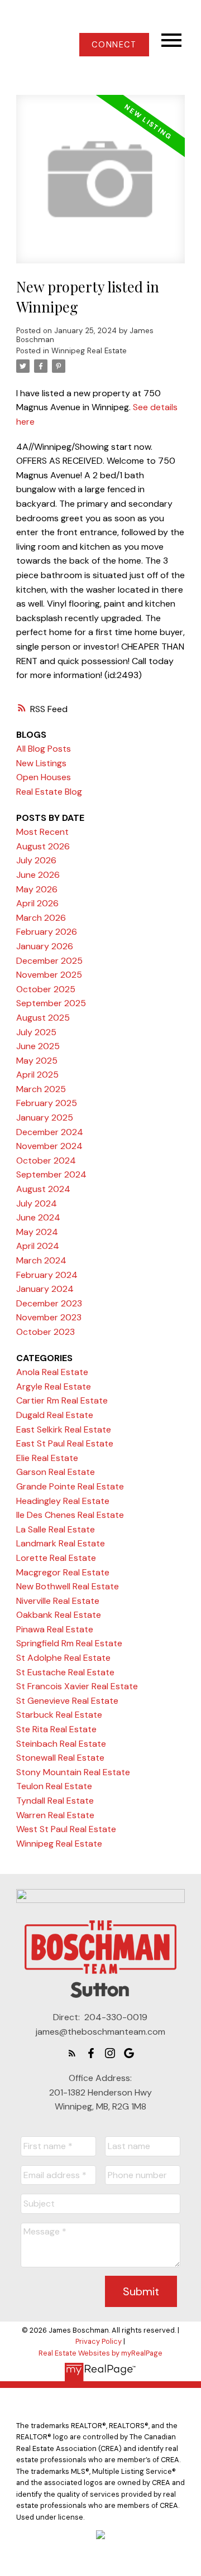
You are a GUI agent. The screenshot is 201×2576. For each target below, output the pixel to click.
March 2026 (41, 918)
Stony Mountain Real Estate (73, 1772)
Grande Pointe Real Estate (70, 1486)
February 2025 (47, 1103)
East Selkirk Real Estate (64, 1429)
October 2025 (46, 989)
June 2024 (38, 1217)
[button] (114, 45)
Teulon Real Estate (54, 1786)
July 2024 (37, 1203)
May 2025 (37, 1061)
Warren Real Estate (55, 1815)
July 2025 (36, 1032)
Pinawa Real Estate (55, 1629)
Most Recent (42, 832)
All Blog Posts (44, 749)
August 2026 (43, 846)
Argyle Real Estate (54, 1386)
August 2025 (43, 1018)
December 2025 (49, 961)
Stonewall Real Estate (60, 1758)
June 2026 (38, 875)
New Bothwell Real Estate (68, 1586)
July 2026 (36, 860)
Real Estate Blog (49, 792)
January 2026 (45, 946)
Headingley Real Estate (63, 1501)
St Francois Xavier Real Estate (77, 1686)
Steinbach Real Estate (61, 1744)
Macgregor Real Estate (63, 1572)
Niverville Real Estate (58, 1601)
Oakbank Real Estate (59, 1615)
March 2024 (41, 1260)
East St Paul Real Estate (65, 1443)
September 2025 (51, 1003)
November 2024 (49, 1146)
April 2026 (37, 903)
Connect (114, 45)
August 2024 (43, 1189)
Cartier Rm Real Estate (62, 1400)
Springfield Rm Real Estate (69, 1643)
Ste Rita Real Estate (56, 1729)
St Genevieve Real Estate (67, 1701)
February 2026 (47, 932)
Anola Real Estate (52, 1372)
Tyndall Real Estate (55, 1801)
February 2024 (47, 1275)
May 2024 (37, 1232)
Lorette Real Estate (56, 1558)
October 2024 (46, 1160)
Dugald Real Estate (55, 1415)
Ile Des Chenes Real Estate (70, 1515)
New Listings (41, 763)
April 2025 (37, 1075)
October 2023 (46, 1332)
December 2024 (50, 1132)
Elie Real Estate (47, 1458)
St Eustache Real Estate (65, 1672)
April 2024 (38, 1246)
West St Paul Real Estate (66, 1829)
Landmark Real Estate (61, 1543)
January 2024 (45, 1289)
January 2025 (45, 1118)
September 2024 (51, 1174)
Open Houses (44, 777)
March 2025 (41, 1089)
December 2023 (49, 1303)
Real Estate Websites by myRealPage (100, 2353)
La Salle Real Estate (56, 1529)
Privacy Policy (99, 2341)
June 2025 (38, 1046)
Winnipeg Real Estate (89, 351)
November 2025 (49, 975)
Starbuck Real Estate (59, 1715)
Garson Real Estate (56, 1472)
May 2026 (37, 889)
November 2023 (49, 1317)
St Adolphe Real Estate (63, 1658)
